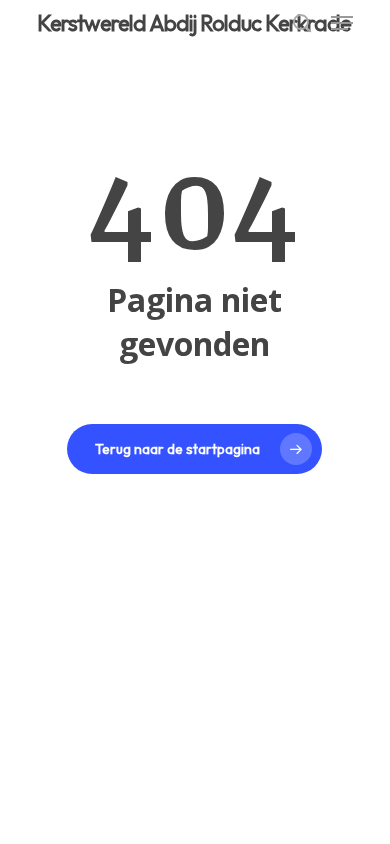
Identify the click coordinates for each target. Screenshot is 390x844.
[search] (302, 23)
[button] (342, 23)
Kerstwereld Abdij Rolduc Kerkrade (194, 23)
